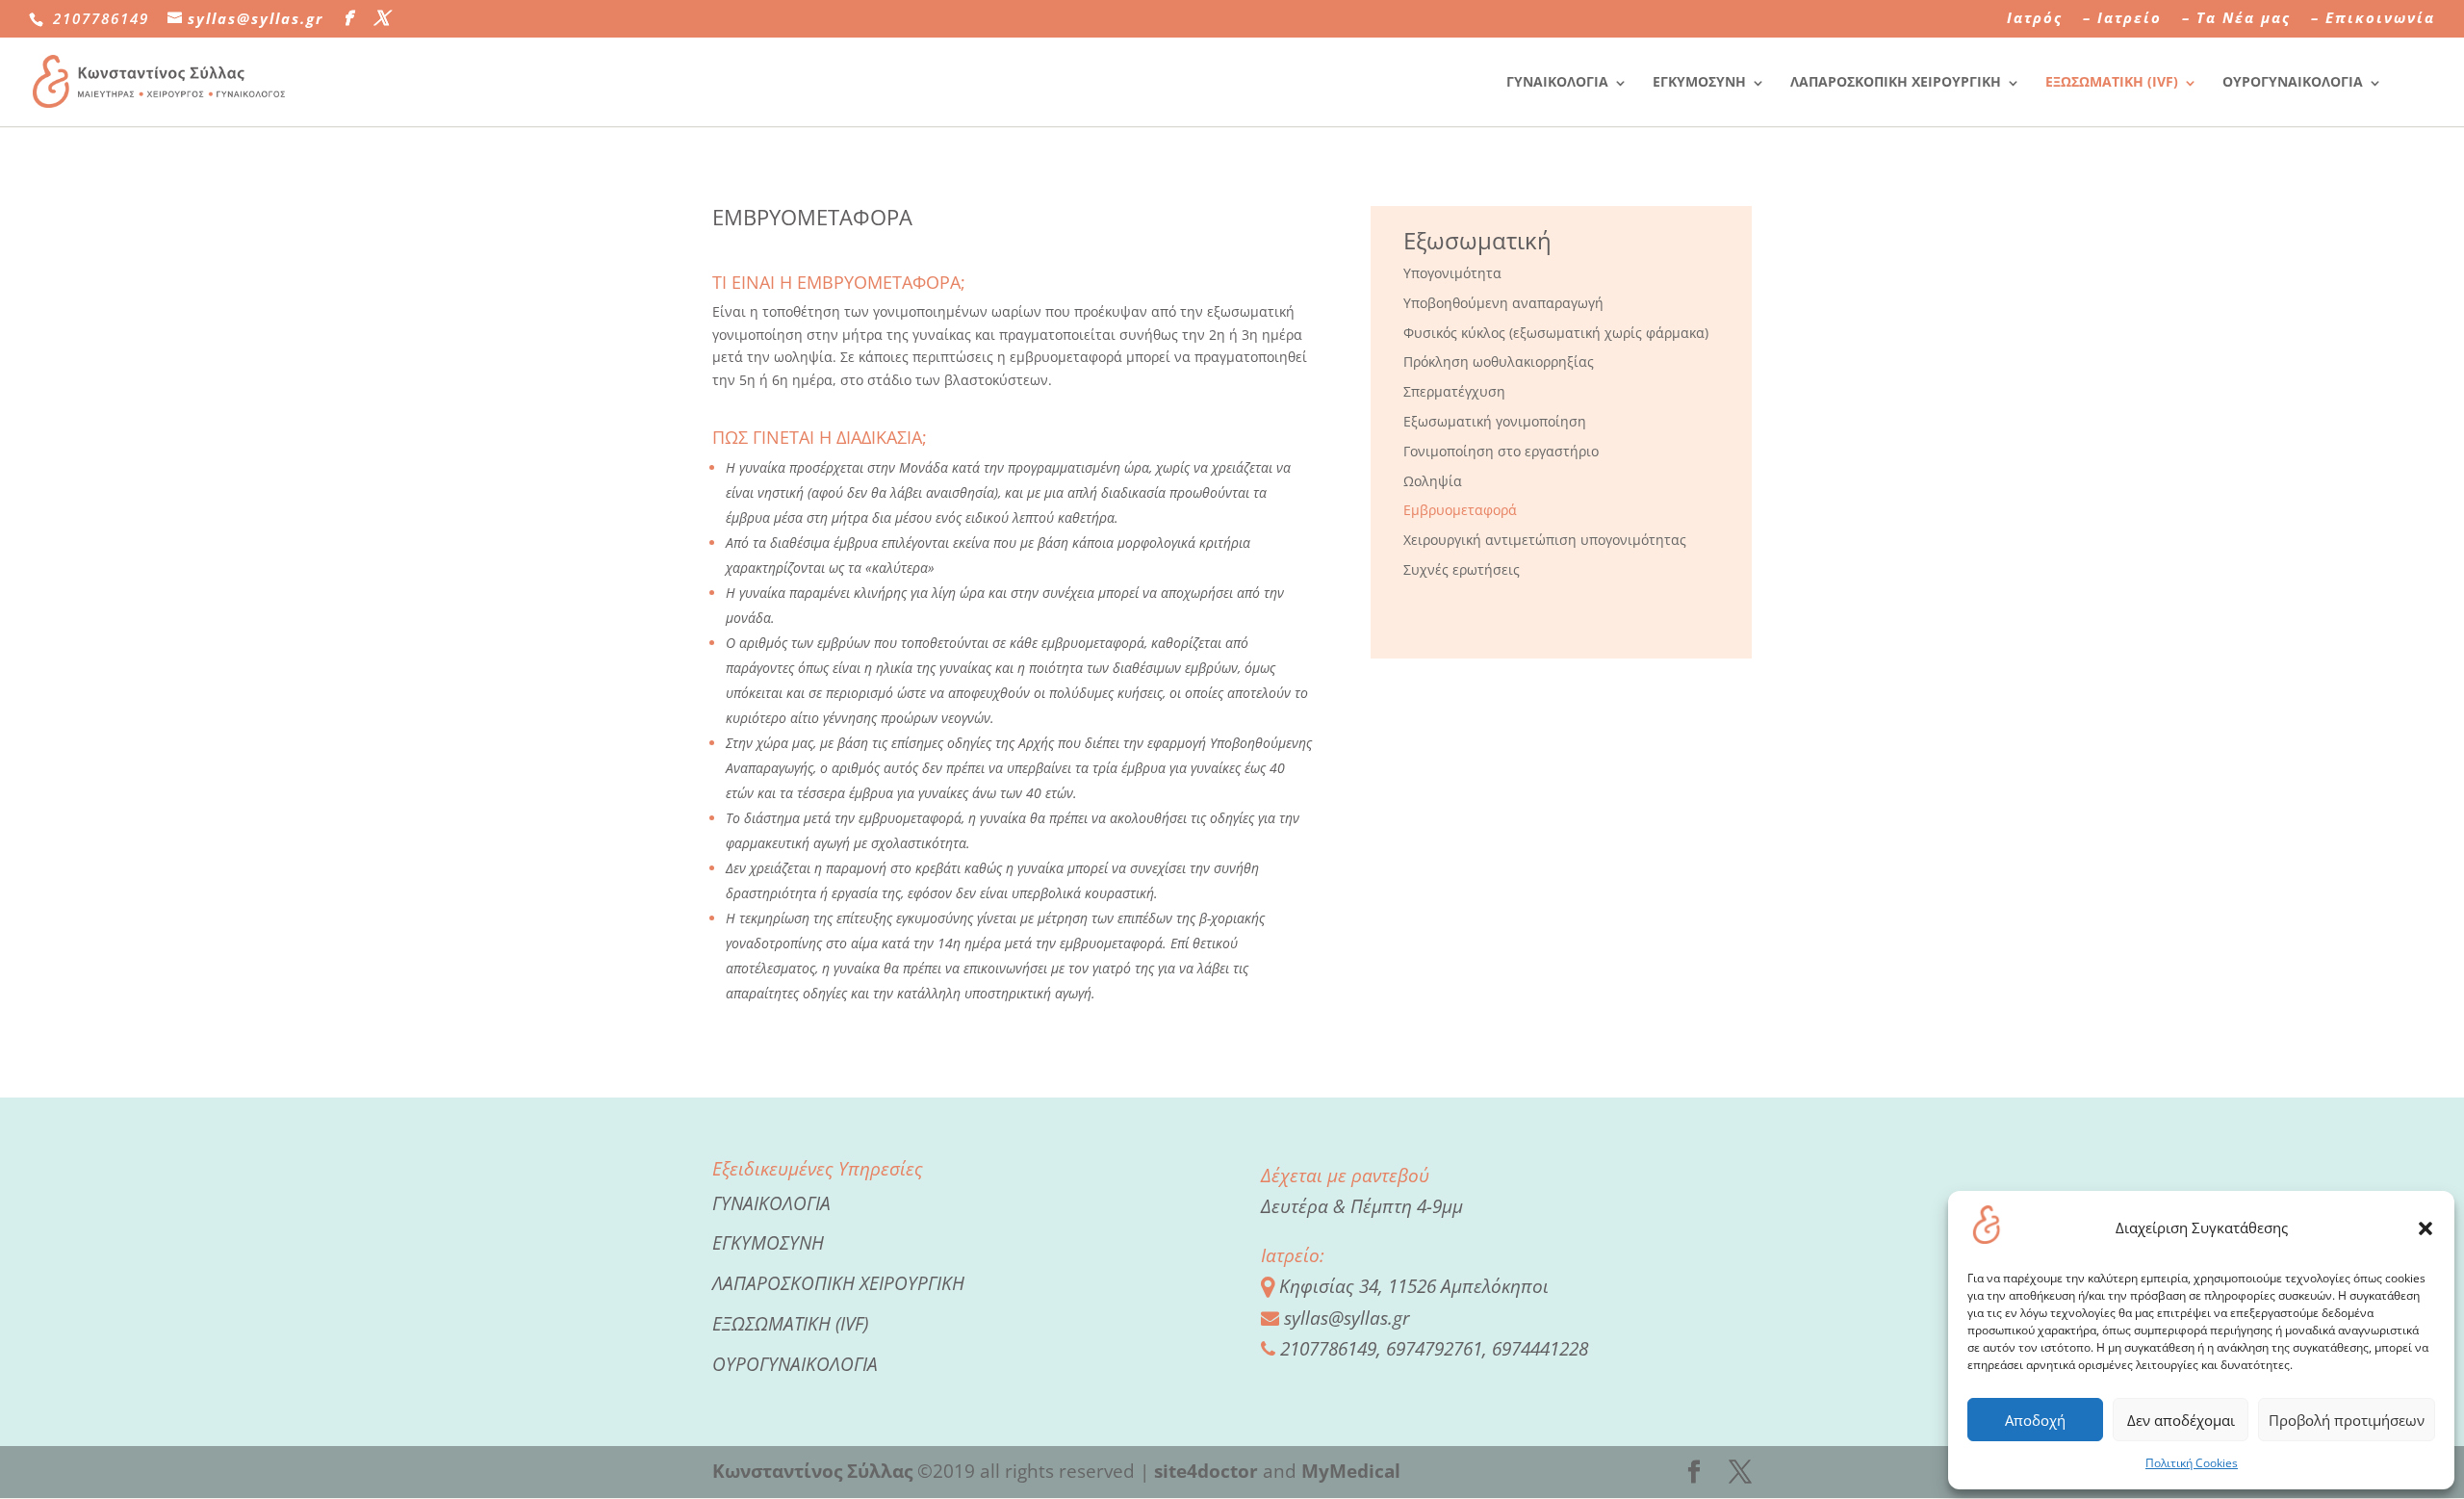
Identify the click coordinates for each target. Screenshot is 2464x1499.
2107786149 (1328, 1349)
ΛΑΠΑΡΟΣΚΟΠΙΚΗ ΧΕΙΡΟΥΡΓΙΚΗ (1896, 81)
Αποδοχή (2035, 1420)
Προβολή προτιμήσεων (2347, 1420)
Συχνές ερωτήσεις (1462, 569)
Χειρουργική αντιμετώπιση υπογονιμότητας (1545, 540)
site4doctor (1206, 1471)
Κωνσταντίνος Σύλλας (812, 1471)
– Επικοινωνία (2373, 19)
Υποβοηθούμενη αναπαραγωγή (1503, 303)
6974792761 (1434, 1349)
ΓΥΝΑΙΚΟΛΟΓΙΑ (1557, 81)
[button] (2425, 1228)
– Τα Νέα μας (2236, 19)
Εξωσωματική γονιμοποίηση (1495, 421)
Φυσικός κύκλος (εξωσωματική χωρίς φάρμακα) (1556, 333)
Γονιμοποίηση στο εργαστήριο (1501, 451)
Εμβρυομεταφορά (1460, 510)
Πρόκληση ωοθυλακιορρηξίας (1499, 362)
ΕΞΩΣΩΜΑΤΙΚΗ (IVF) (2112, 81)
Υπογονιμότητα (1452, 273)
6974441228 (1540, 1349)
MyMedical (1351, 1471)
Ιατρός (2035, 19)
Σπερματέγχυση (1454, 391)
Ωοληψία (1433, 481)
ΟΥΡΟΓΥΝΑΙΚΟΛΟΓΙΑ (2293, 81)
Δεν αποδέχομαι (2181, 1420)
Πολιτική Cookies (2192, 1463)
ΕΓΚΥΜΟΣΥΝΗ (1699, 81)
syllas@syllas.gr (1347, 1318)
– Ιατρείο (2122, 19)
